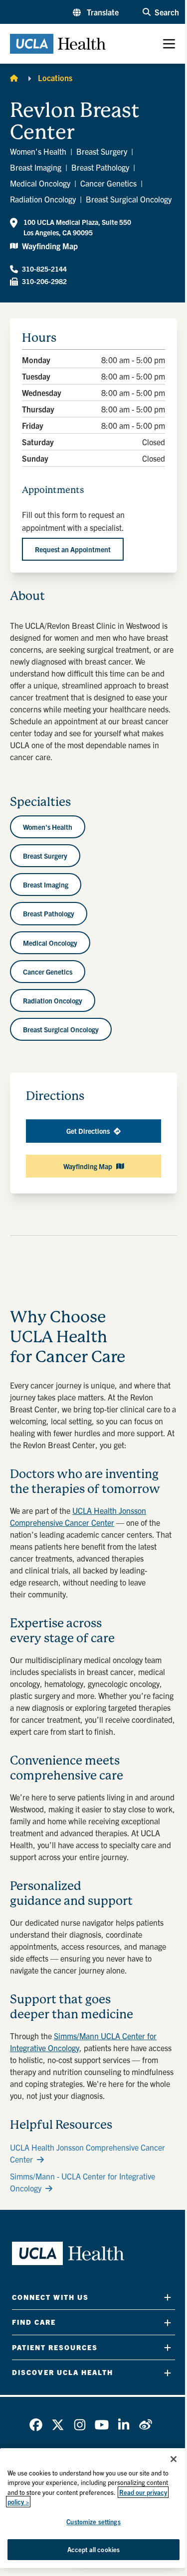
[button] (96, 12)
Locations (55, 78)
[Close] (174, 2459)
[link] (36, 2425)
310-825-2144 (44, 269)
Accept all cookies (93, 2549)
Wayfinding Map (50, 246)
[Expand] (168, 2297)
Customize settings (93, 2522)
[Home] (14, 78)
